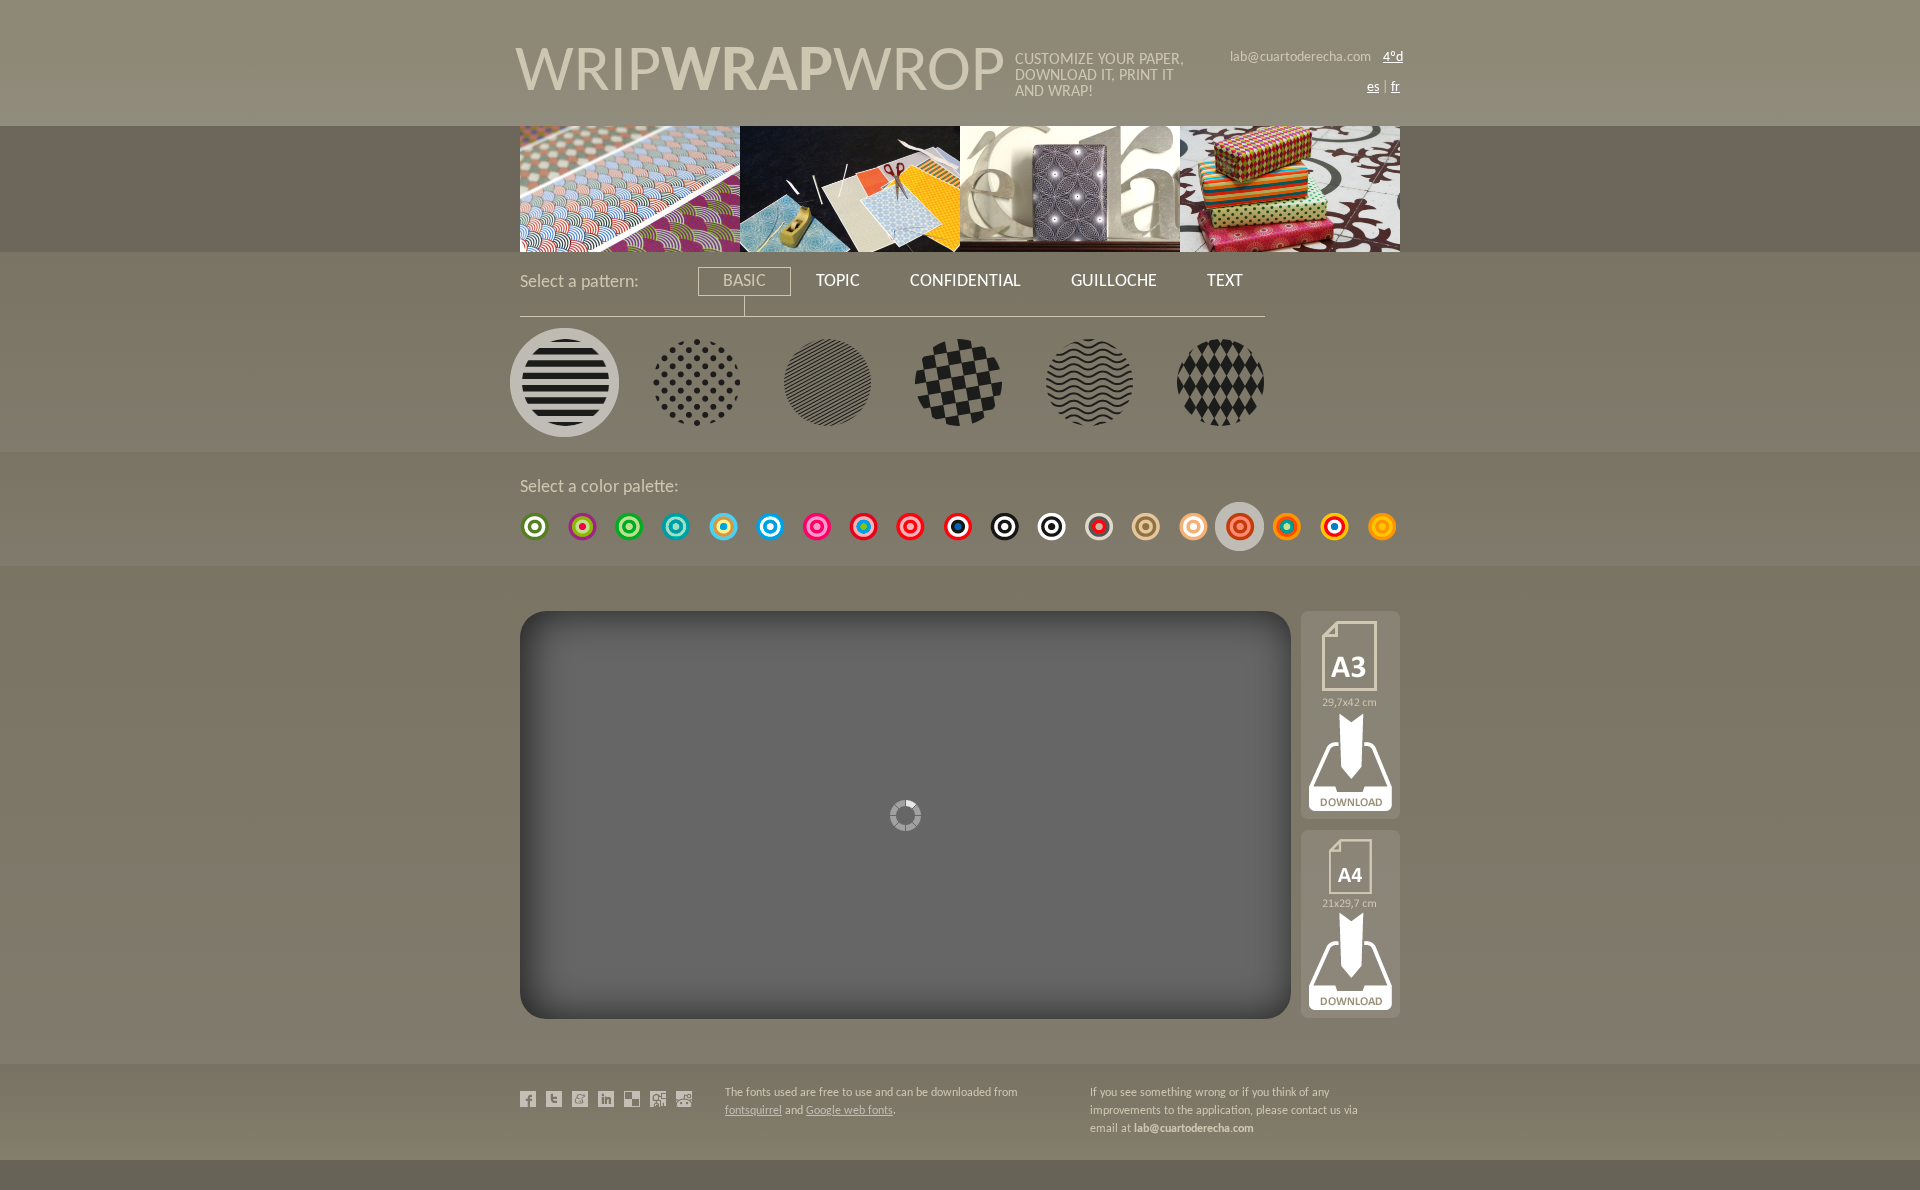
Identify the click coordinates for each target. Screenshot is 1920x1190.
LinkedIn (606, 1099)
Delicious (632, 1099)
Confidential (965, 281)
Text (1225, 281)
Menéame (580, 1099)
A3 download (1350, 924)
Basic (744, 281)
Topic (838, 281)
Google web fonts (849, 1111)
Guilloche (1114, 281)
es (1373, 87)
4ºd (1393, 57)
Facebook (528, 1099)
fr (1395, 87)
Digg (658, 1099)
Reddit (684, 1099)
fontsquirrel (753, 1111)
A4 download (1350, 715)
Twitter (554, 1099)
